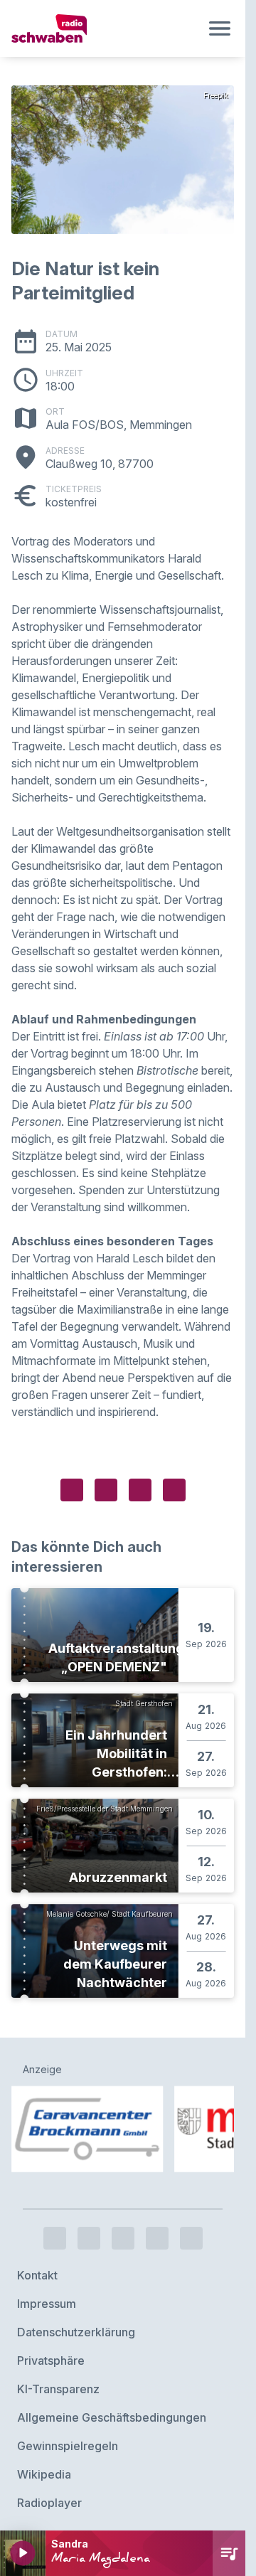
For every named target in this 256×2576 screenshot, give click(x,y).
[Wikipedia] (191, 2233)
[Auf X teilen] (106, 1490)
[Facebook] (55, 2233)
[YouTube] (123, 2233)
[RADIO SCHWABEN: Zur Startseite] (106, 28)
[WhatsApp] (157, 2233)
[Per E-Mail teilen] (174, 1490)
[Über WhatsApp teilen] (140, 1490)
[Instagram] (89, 2233)
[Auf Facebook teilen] (72, 1490)
